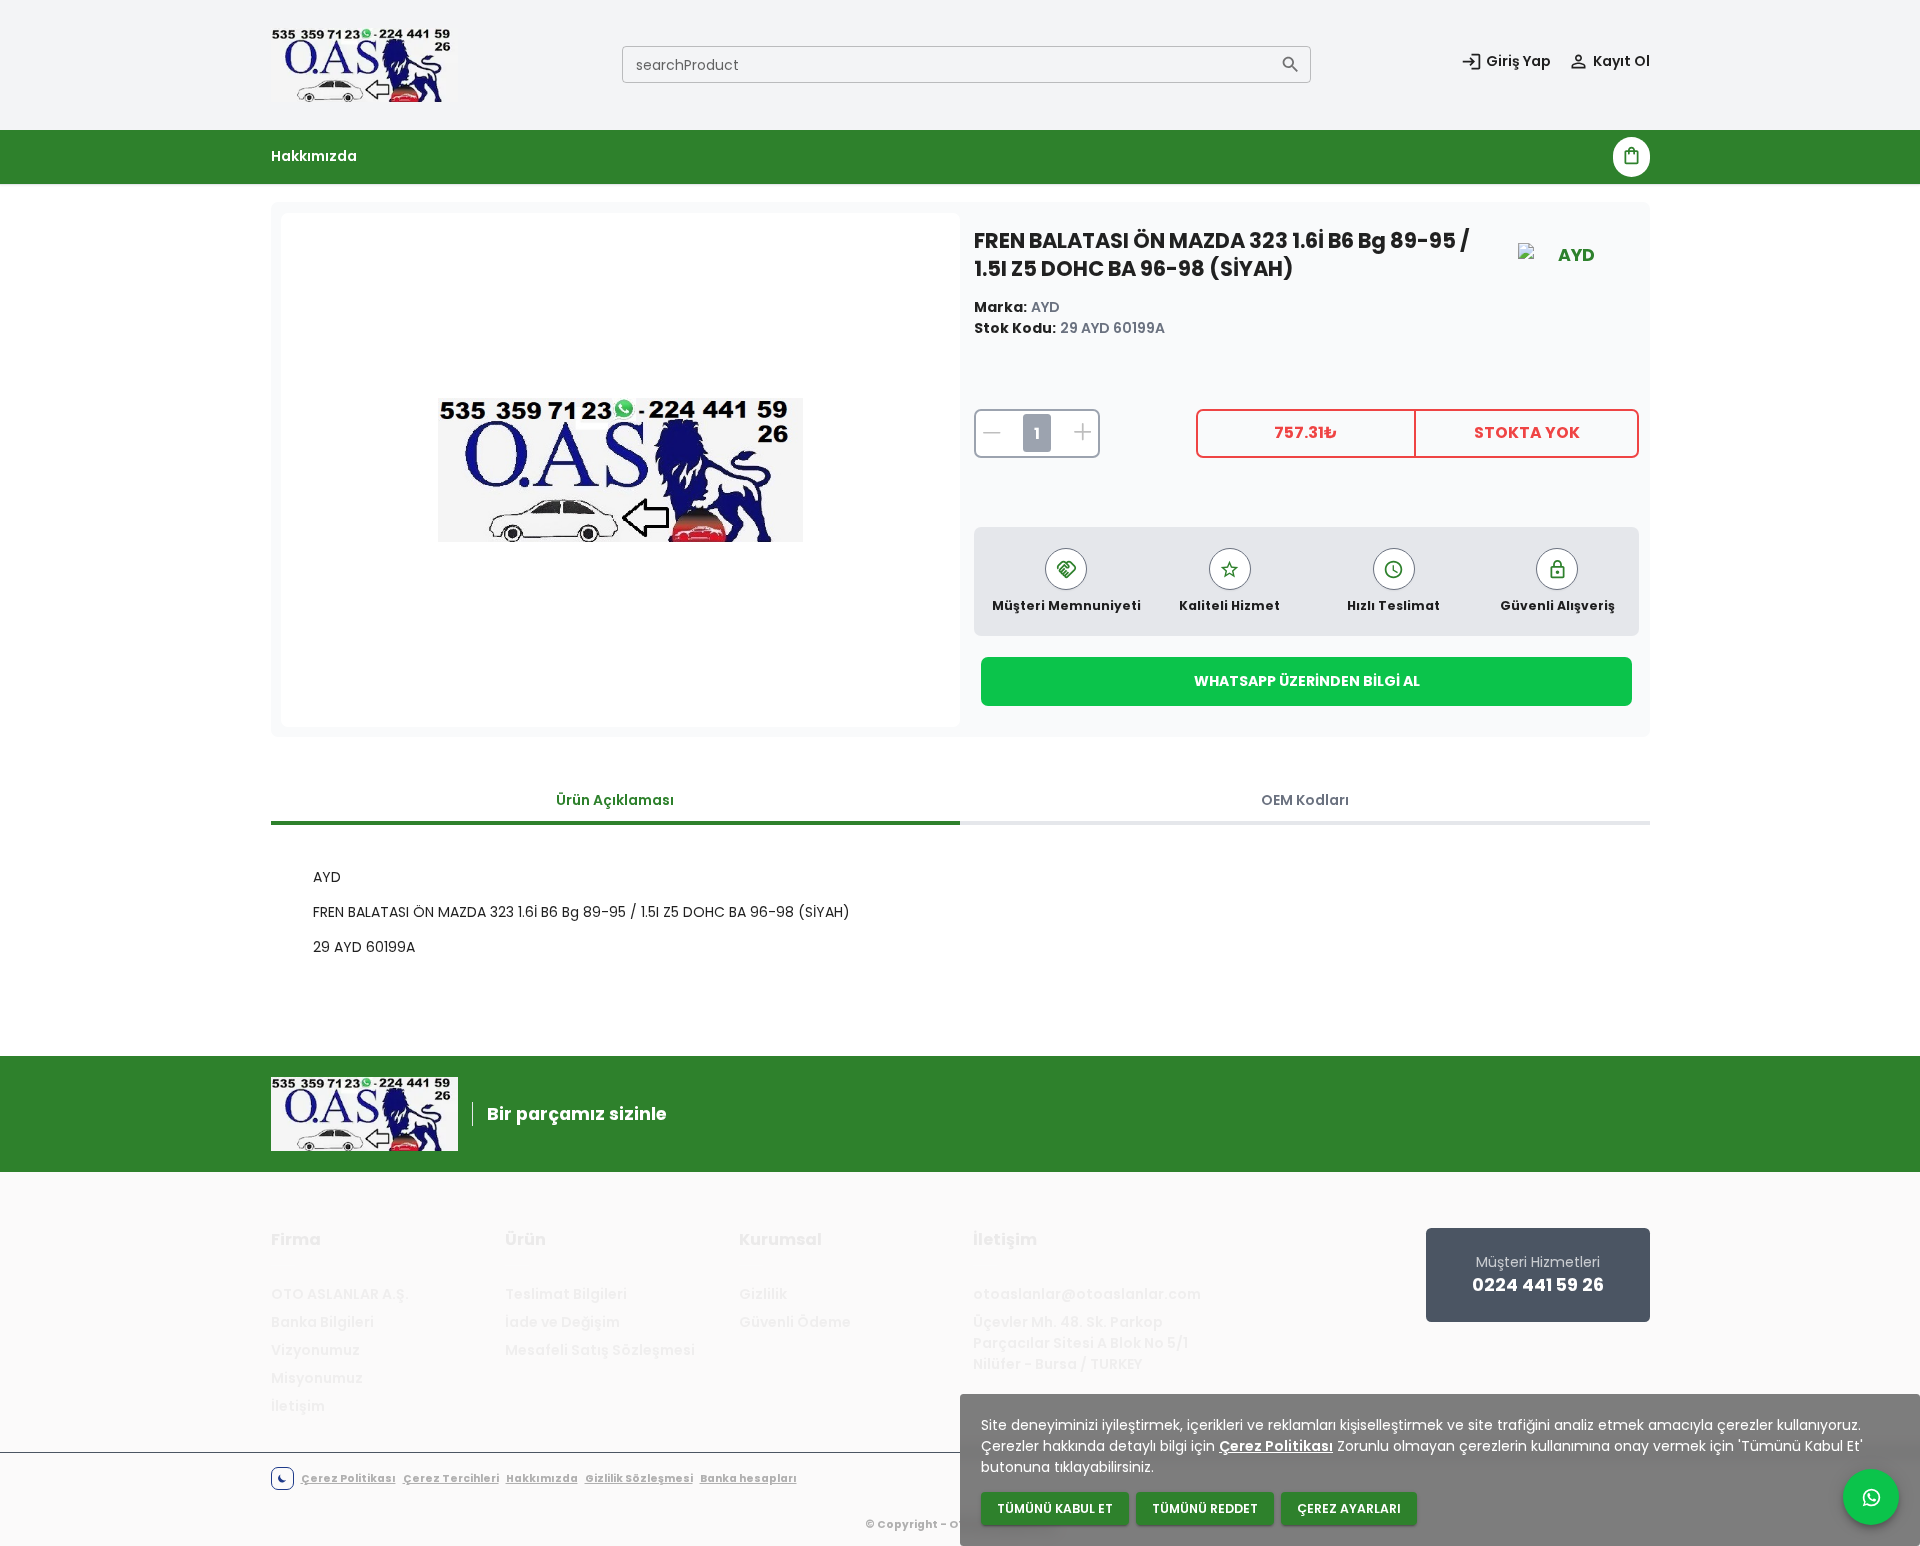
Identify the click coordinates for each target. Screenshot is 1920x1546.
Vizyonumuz (315, 1350)
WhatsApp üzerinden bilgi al (1307, 681)
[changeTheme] (282, 1478)
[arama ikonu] (1290, 64)
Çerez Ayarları (1349, 1508)
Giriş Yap (1518, 61)
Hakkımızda (314, 156)
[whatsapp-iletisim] (1871, 1497)
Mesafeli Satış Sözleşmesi (600, 1350)
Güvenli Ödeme (795, 1322)
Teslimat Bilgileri (566, 1294)
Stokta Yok (1527, 432)
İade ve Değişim (562, 1322)
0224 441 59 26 (1538, 1285)
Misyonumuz (317, 1378)
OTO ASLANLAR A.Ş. (340, 1294)
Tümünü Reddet (1205, 1508)
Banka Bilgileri (322, 1322)
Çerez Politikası (348, 1478)
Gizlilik (763, 1294)
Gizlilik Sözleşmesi (639, 1478)
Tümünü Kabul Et (1055, 1508)
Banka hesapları (748, 1478)
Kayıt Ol (1621, 61)
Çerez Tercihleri (451, 1479)
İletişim (298, 1406)
